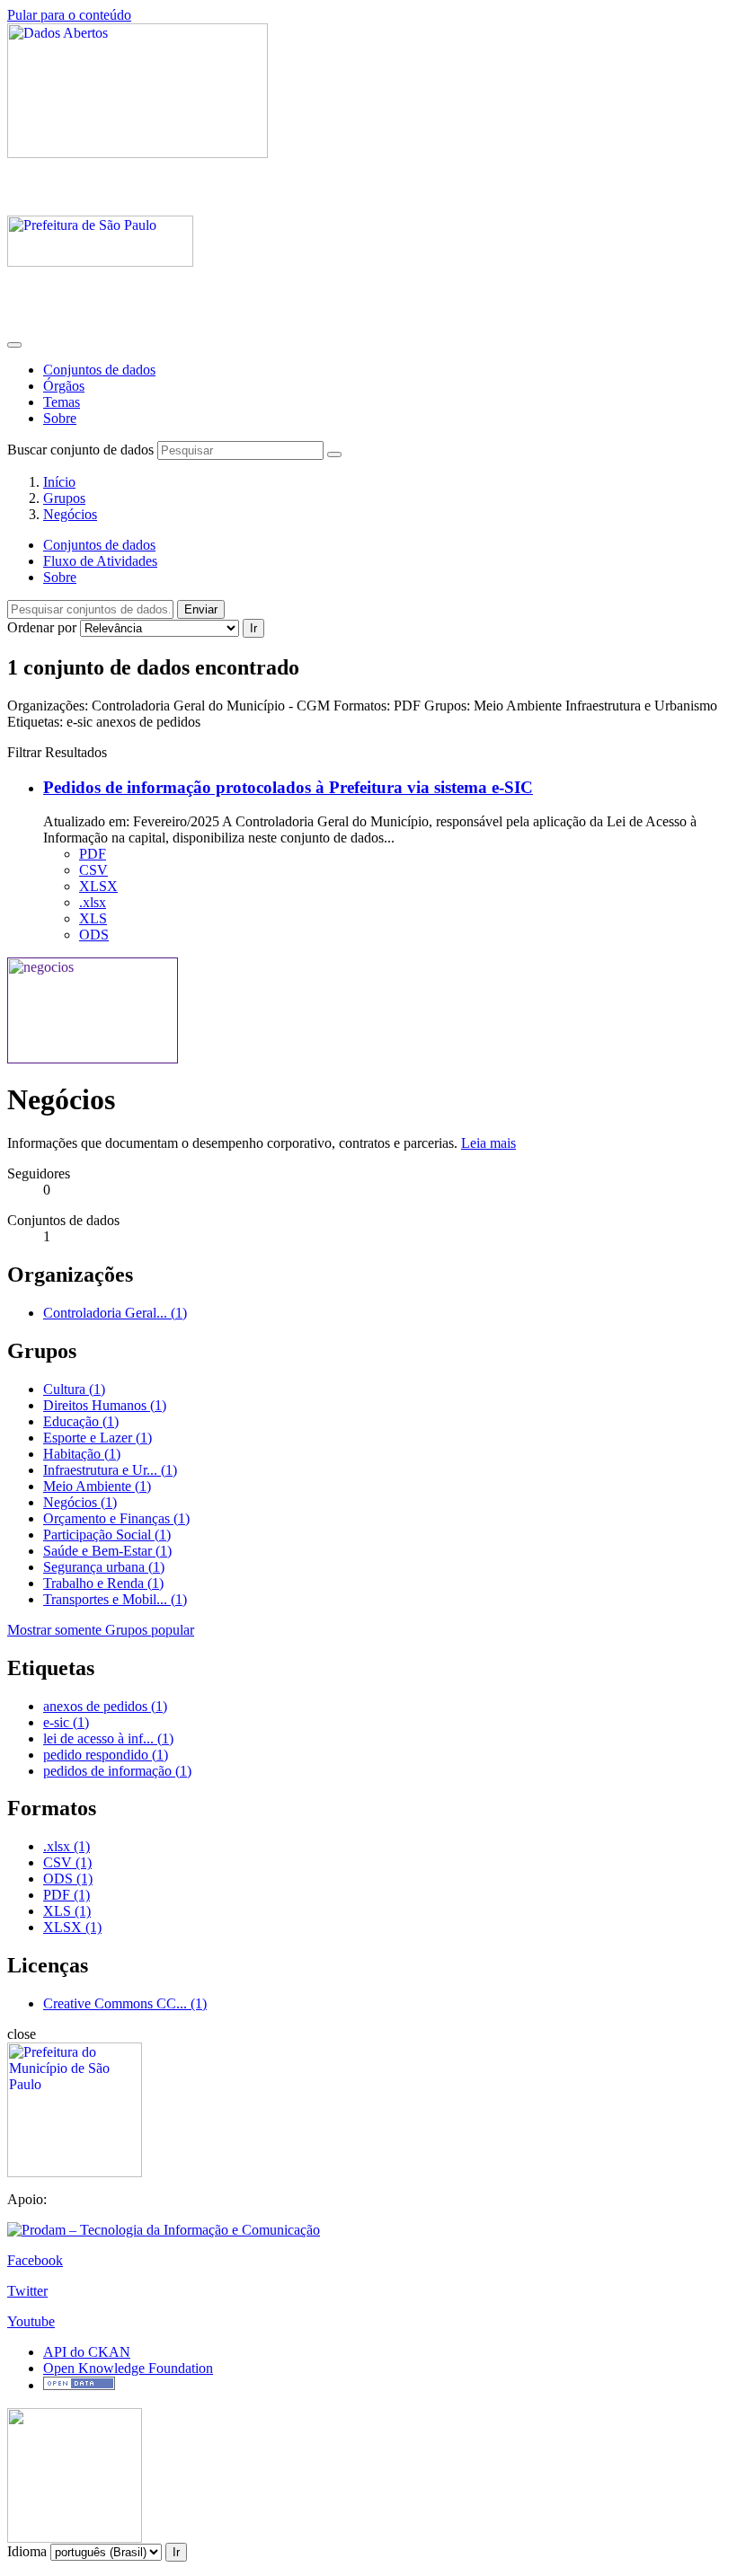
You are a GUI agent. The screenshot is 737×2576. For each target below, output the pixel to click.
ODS (94, 935)
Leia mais (488, 1143)
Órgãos (64, 386)
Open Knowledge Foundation (128, 2368)
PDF (93, 854)
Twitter (27, 2291)
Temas (62, 402)
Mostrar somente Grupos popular (101, 1630)
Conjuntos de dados (99, 370)
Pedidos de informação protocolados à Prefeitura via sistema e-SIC (288, 787)
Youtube (31, 2321)
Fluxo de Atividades (100, 561)
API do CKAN (87, 2352)
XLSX (98, 886)
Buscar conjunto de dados (80, 450)
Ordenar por (42, 627)
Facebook (35, 2260)
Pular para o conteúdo (69, 15)
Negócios (70, 514)
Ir (253, 628)
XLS (93, 918)
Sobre (60, 418)
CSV (93, 870)
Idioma (27, 2551)
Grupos (64, 498)
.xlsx (93, 902)
